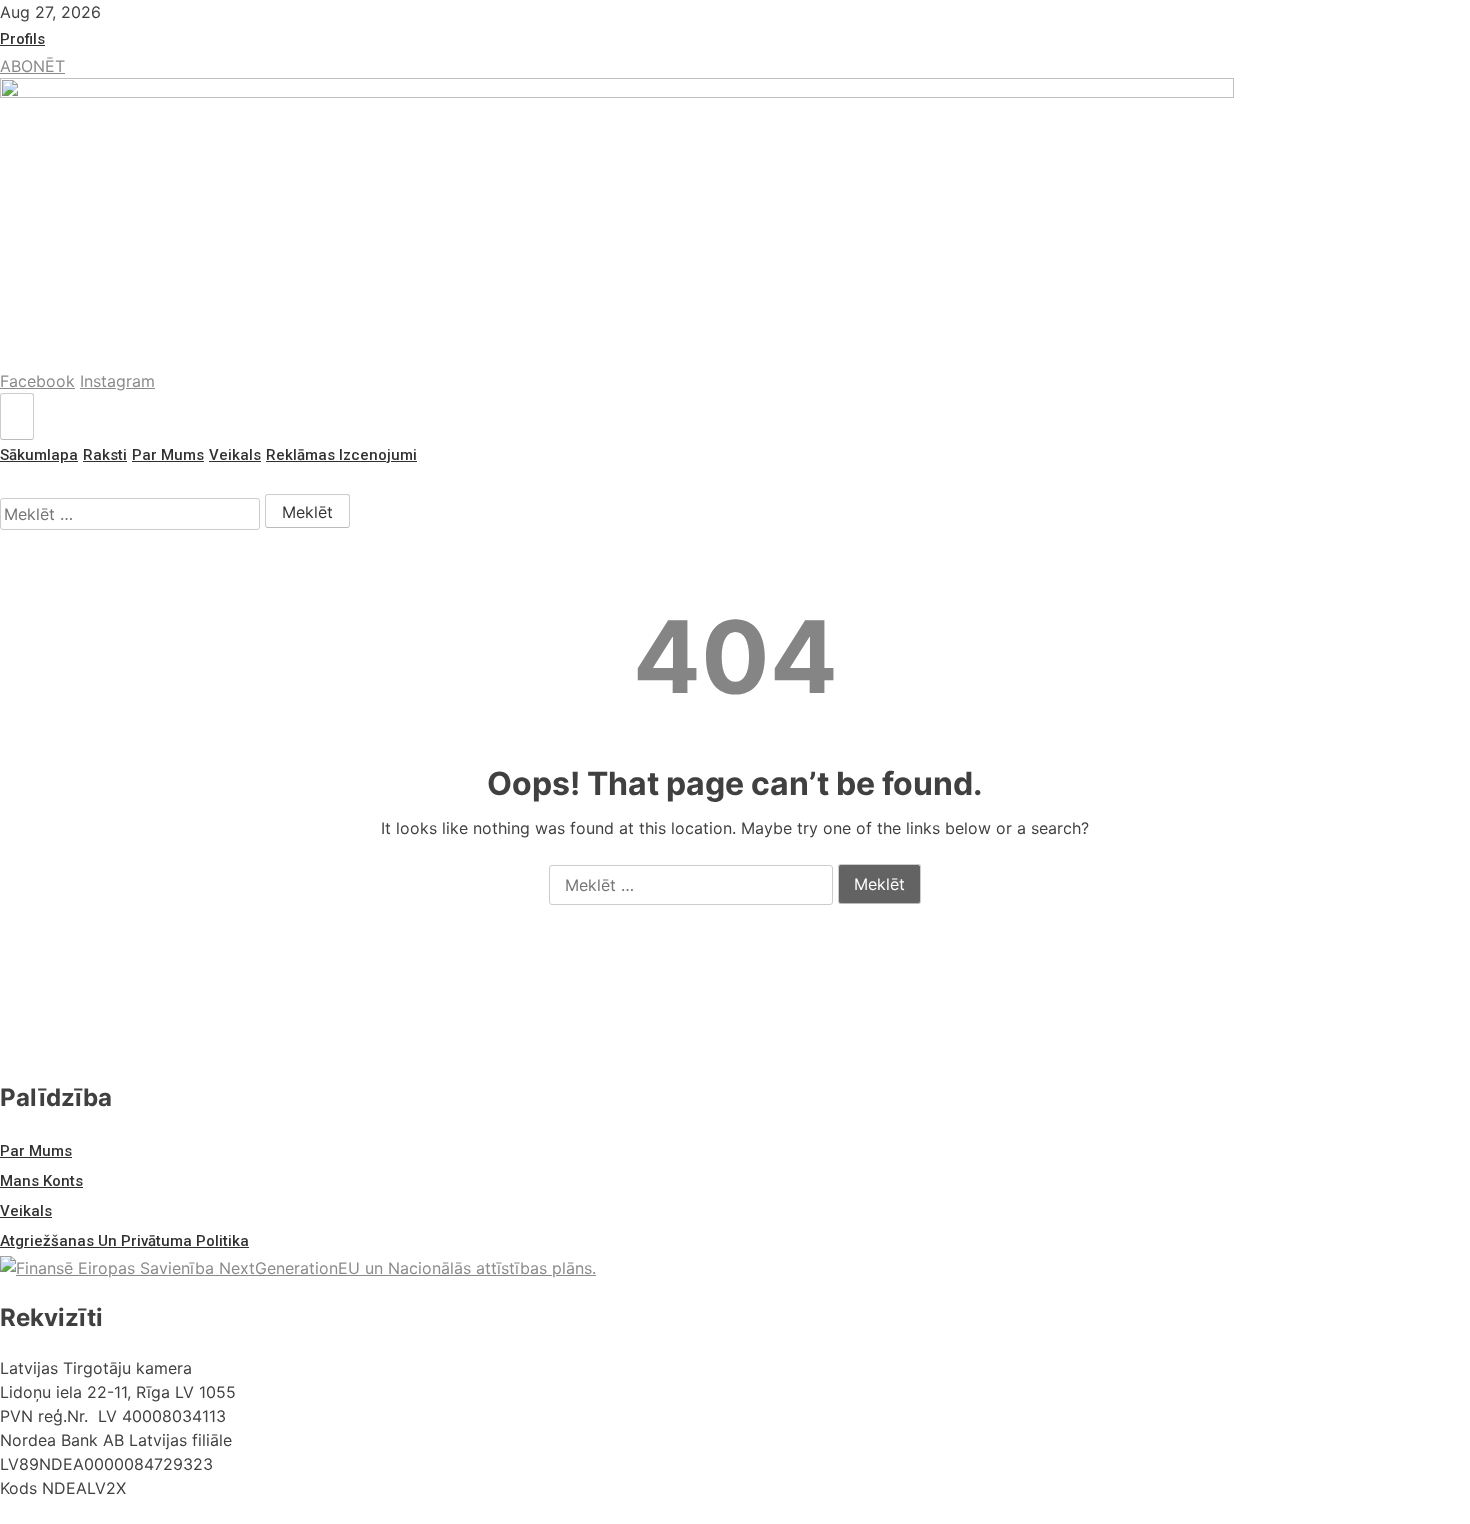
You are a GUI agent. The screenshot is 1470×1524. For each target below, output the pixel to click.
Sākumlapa (39, 455)
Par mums (168, 455)
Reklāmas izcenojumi (341, 455)
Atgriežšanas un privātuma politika (124, 1241)
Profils (22, 39)
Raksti (105, 455)
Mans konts (41, 1181)
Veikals (235, 455)
